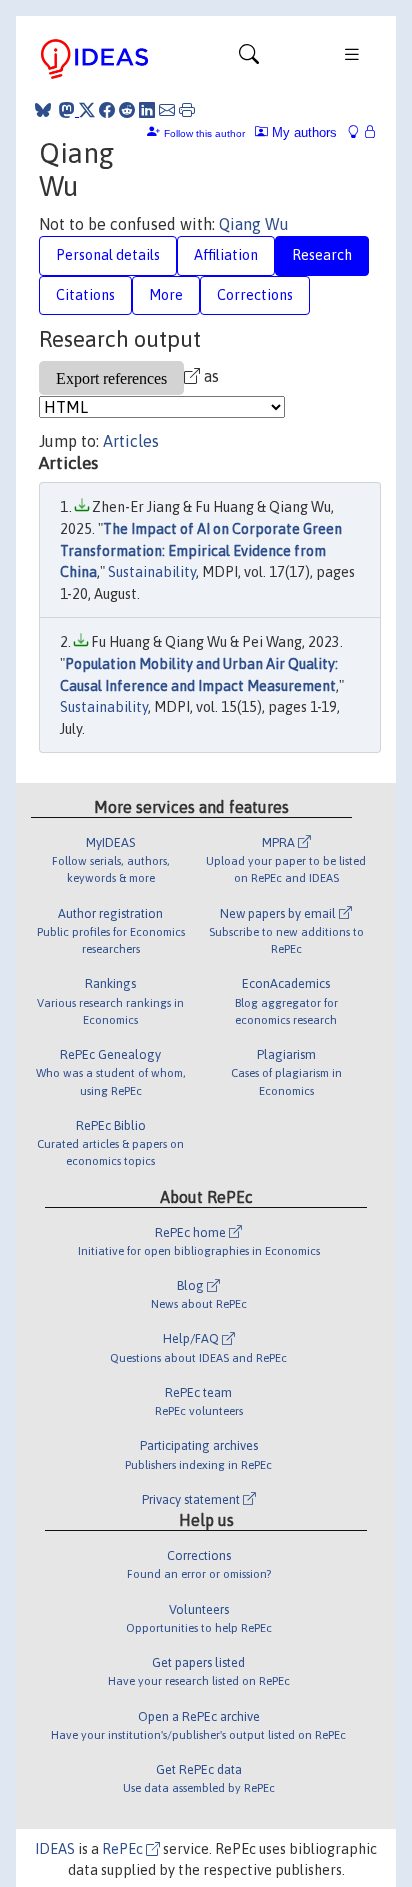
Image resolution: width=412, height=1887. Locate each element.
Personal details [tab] (108, 255)
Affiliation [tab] (226, 255)
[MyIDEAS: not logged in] (359, 132)
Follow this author (204, 133)
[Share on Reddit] (127, 110)
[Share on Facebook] (107, 110)
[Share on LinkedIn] (147, 110)
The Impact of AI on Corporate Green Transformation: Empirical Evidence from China (201, 550)
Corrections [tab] (255, 295)
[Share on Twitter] (87, 110)
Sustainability (152, 572)
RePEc (124, 1849)
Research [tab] (322, 255)
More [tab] (166, 295)
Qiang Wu (254, 224)
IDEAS (55, 1849)
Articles (131, 441)
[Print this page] (187, 110)
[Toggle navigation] (249, 59)
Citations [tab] (85, 295)
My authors (302, 132)
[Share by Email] (167, 110)
